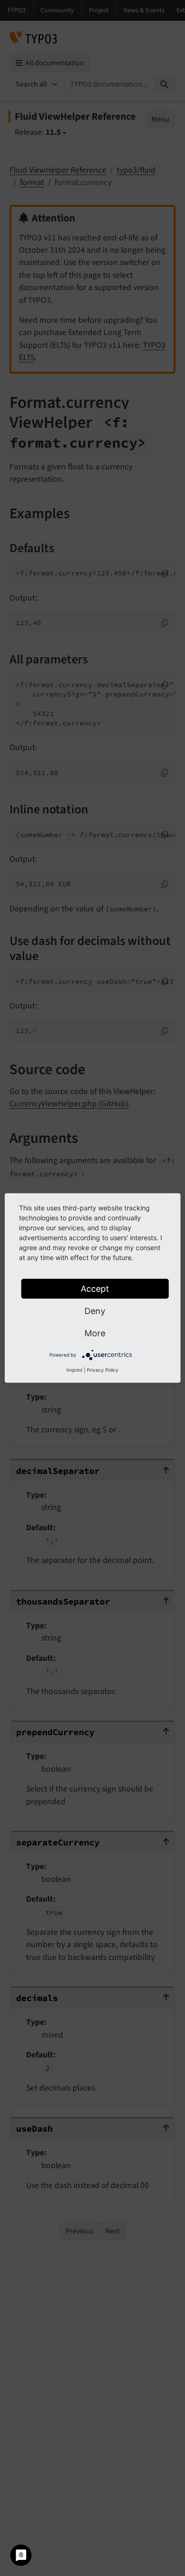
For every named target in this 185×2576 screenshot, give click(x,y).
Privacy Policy (103, 1370)
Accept (95, 1289)
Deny (95, 1311)
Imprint (74, 1370)
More (95, 1333)
